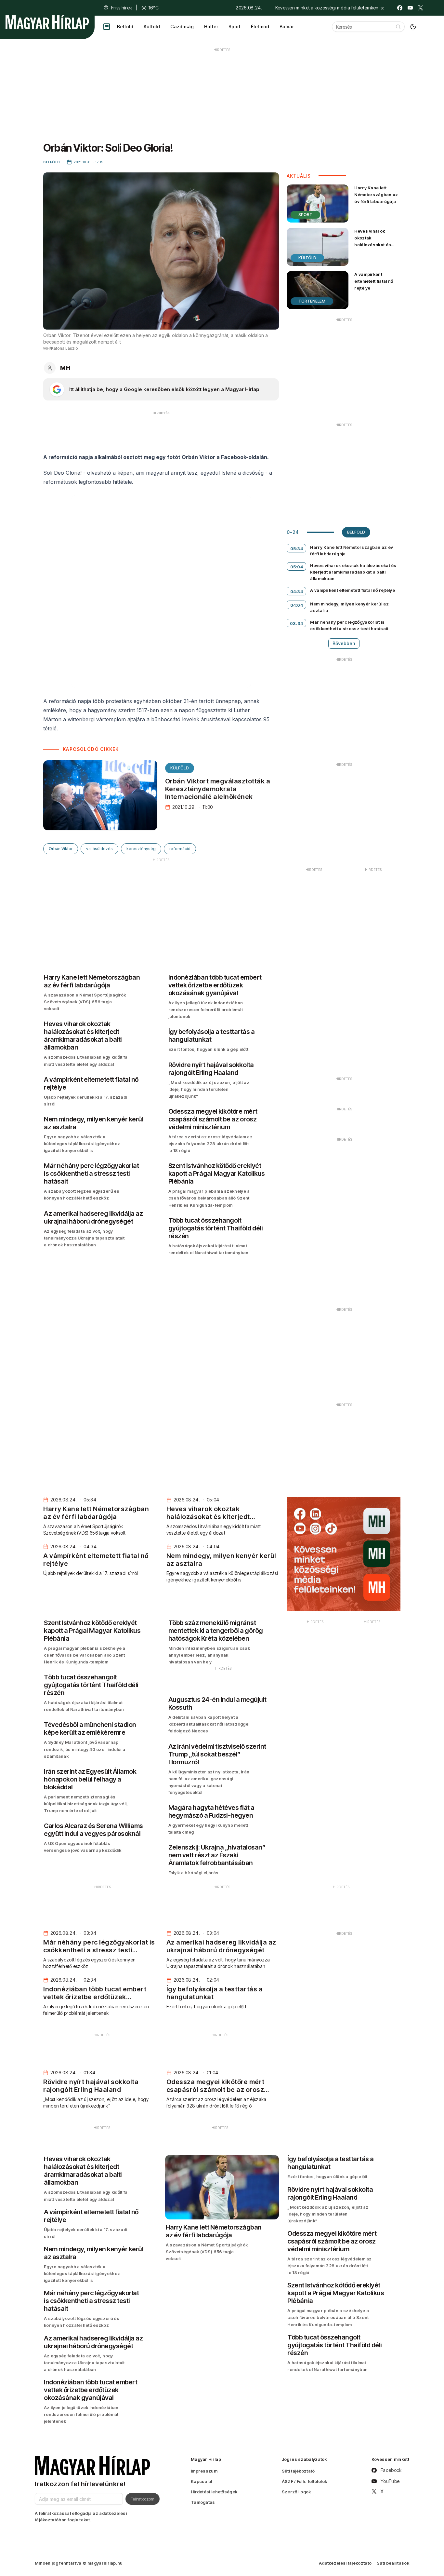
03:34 (297, 623)
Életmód (260, 27)
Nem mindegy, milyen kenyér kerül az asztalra (349, 607)
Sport (235, 27)
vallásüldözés (99, 849)
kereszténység (141, 849)
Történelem (312, 301)
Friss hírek (122, 8)
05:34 (297, 549)
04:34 (297, 591)
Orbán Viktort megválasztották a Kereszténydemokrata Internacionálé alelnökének (218, 789)
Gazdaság (182, 27)
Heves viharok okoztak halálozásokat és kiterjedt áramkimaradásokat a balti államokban (376, 248)
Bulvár (287, 27)
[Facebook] (400, 8)
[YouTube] (410, 8)
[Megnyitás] (107, 27)
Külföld (152, 27)
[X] (421, 8)
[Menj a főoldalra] (47, 22)
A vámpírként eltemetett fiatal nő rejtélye (374, 281)
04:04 (297, 605)
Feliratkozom (143, 2499)
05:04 (297, 567)
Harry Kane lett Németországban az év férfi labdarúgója (376, 195)
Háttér (211, 27)
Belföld (125, 27)
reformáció (180, 849)
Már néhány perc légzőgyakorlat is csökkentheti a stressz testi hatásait (349, 625)
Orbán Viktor (61, 849)
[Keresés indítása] (398, 27)
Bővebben (344, 643)
